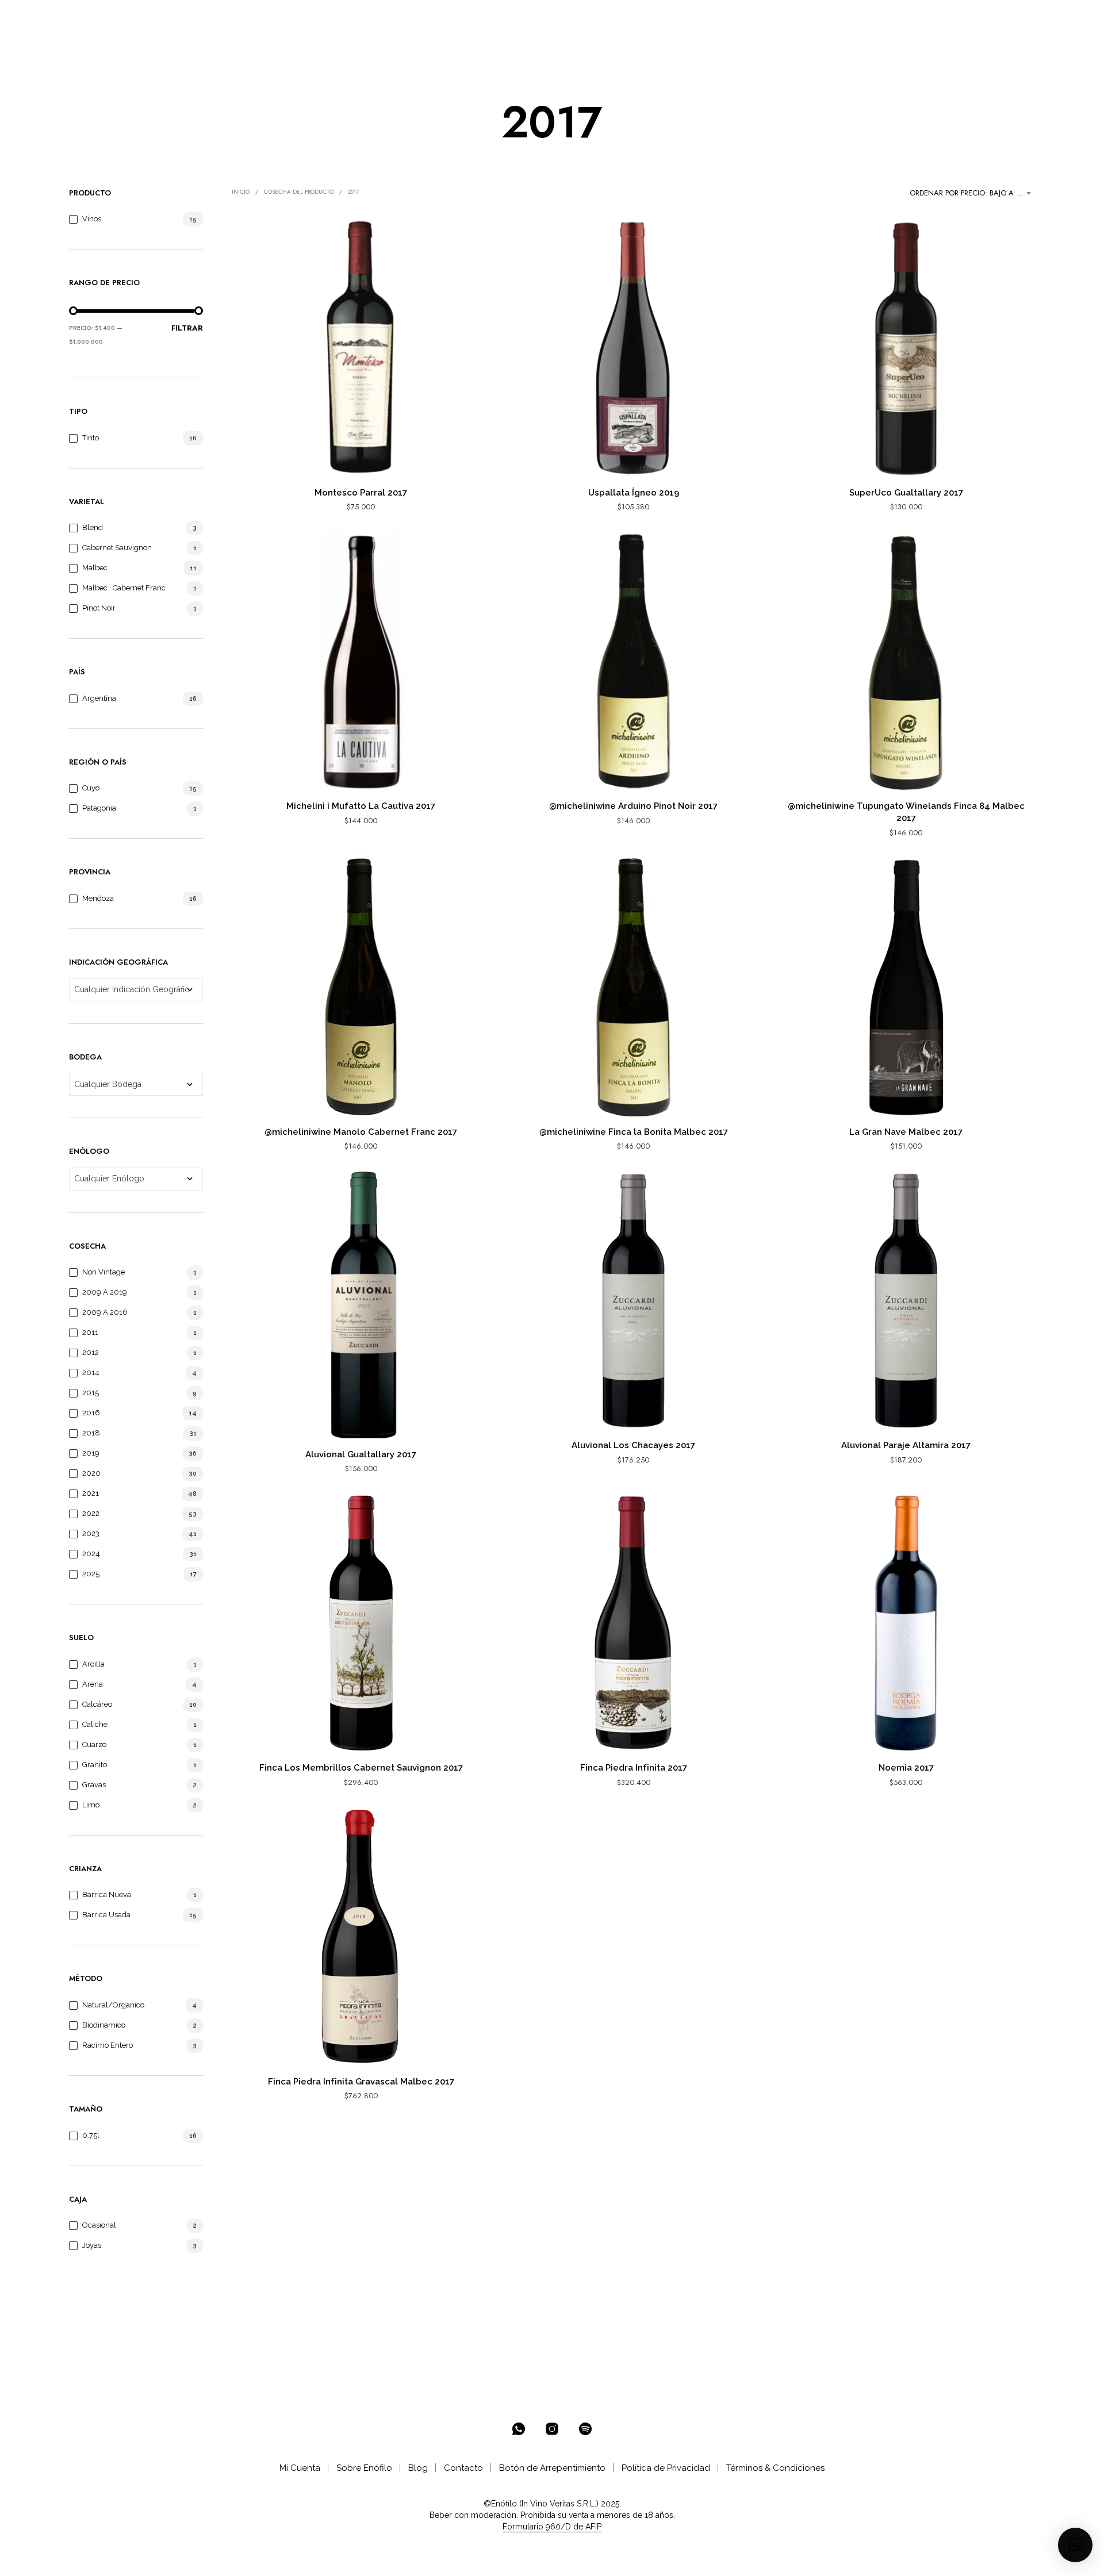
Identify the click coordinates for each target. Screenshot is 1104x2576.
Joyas (92, 2245)
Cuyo (91, 788)
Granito (95, 1765)
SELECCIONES (295, 18)
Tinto (91, 438)
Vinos (92, 219)
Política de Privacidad (666, 2468)
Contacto (463, 2468)
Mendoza (98, 898)
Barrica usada (106, 1915)
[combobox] (972, 193)
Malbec (95, 568)
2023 (91, 1533)
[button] (982, 18)
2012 (91, 1352)
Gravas (94, 1785)
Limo (91, 1805)
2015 (91, 1393)
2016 (91, 1413)
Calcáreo (97, 1704)
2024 (91, 1554)
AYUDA (447, 18)
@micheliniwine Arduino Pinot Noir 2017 (633, 806)
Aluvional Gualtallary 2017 (361, 1454)
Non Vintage (103, 1272)
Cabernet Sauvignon (117, 548)
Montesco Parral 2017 (361, 493)
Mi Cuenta (300, 2468)
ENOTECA (225, 18)
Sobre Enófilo (364, 2468)
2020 (91, 1473)
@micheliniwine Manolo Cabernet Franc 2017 (361, 1132)
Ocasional (99, 2225)
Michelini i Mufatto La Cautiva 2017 (361, 806)
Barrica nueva (107, 1894)
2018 (91, 1433)
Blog (418, 2468)
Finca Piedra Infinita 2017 (634, 1768)
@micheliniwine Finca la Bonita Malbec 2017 (634, 1132)
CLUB (356, 18)
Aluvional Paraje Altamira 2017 (906, 1445)
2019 (91, 1453)
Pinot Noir (99, 608)
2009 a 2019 (105, 1292)
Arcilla (93, 1664)
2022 (91, 1513)
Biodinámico (104, 2025)
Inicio (241, 192)
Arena (93, 1684)
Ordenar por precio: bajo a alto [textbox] (972, 193)
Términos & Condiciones (775, 2468)
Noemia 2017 (906, 1768)
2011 (90, 1332)
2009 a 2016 (105, 1312)
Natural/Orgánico (113, 2005)
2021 (91, 1493)
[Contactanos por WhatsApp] (519, 2429)
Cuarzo (94, 1744)
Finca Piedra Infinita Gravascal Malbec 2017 (361, 2082)
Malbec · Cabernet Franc (124, 588)
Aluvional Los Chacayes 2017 (633, 1445)
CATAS (404, 18)
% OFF (176, 18)
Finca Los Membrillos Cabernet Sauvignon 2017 (361, 1768)
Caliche (95, 1724)
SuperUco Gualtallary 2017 (906, 493)
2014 (91, 1373)
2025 (91, 1574)
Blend (93, 527)
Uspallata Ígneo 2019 (634, 493)
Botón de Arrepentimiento (552, 2468)
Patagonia (99, 808)
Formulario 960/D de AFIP (552, 2527)
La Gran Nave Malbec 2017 (906, 1132)
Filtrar (187, 328)
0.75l (91, 2135)
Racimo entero (108, 2045)
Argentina (99, 698)
